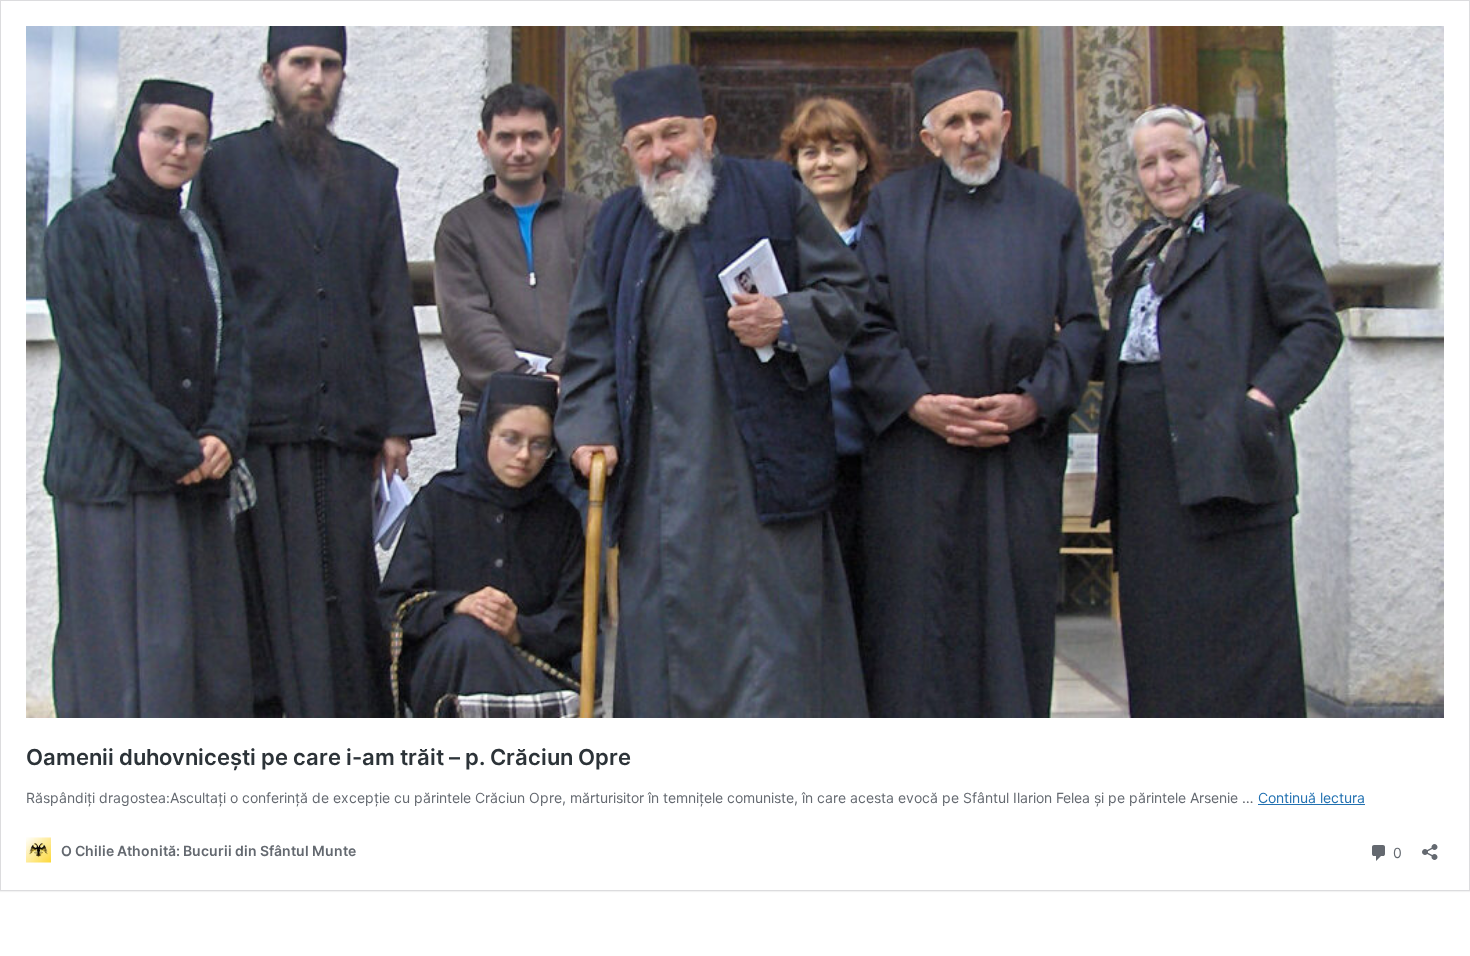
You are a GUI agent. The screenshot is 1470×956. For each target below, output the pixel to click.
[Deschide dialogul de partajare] (1430, 845)
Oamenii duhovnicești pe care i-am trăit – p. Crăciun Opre (328, 757)
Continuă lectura (1311, 797)
